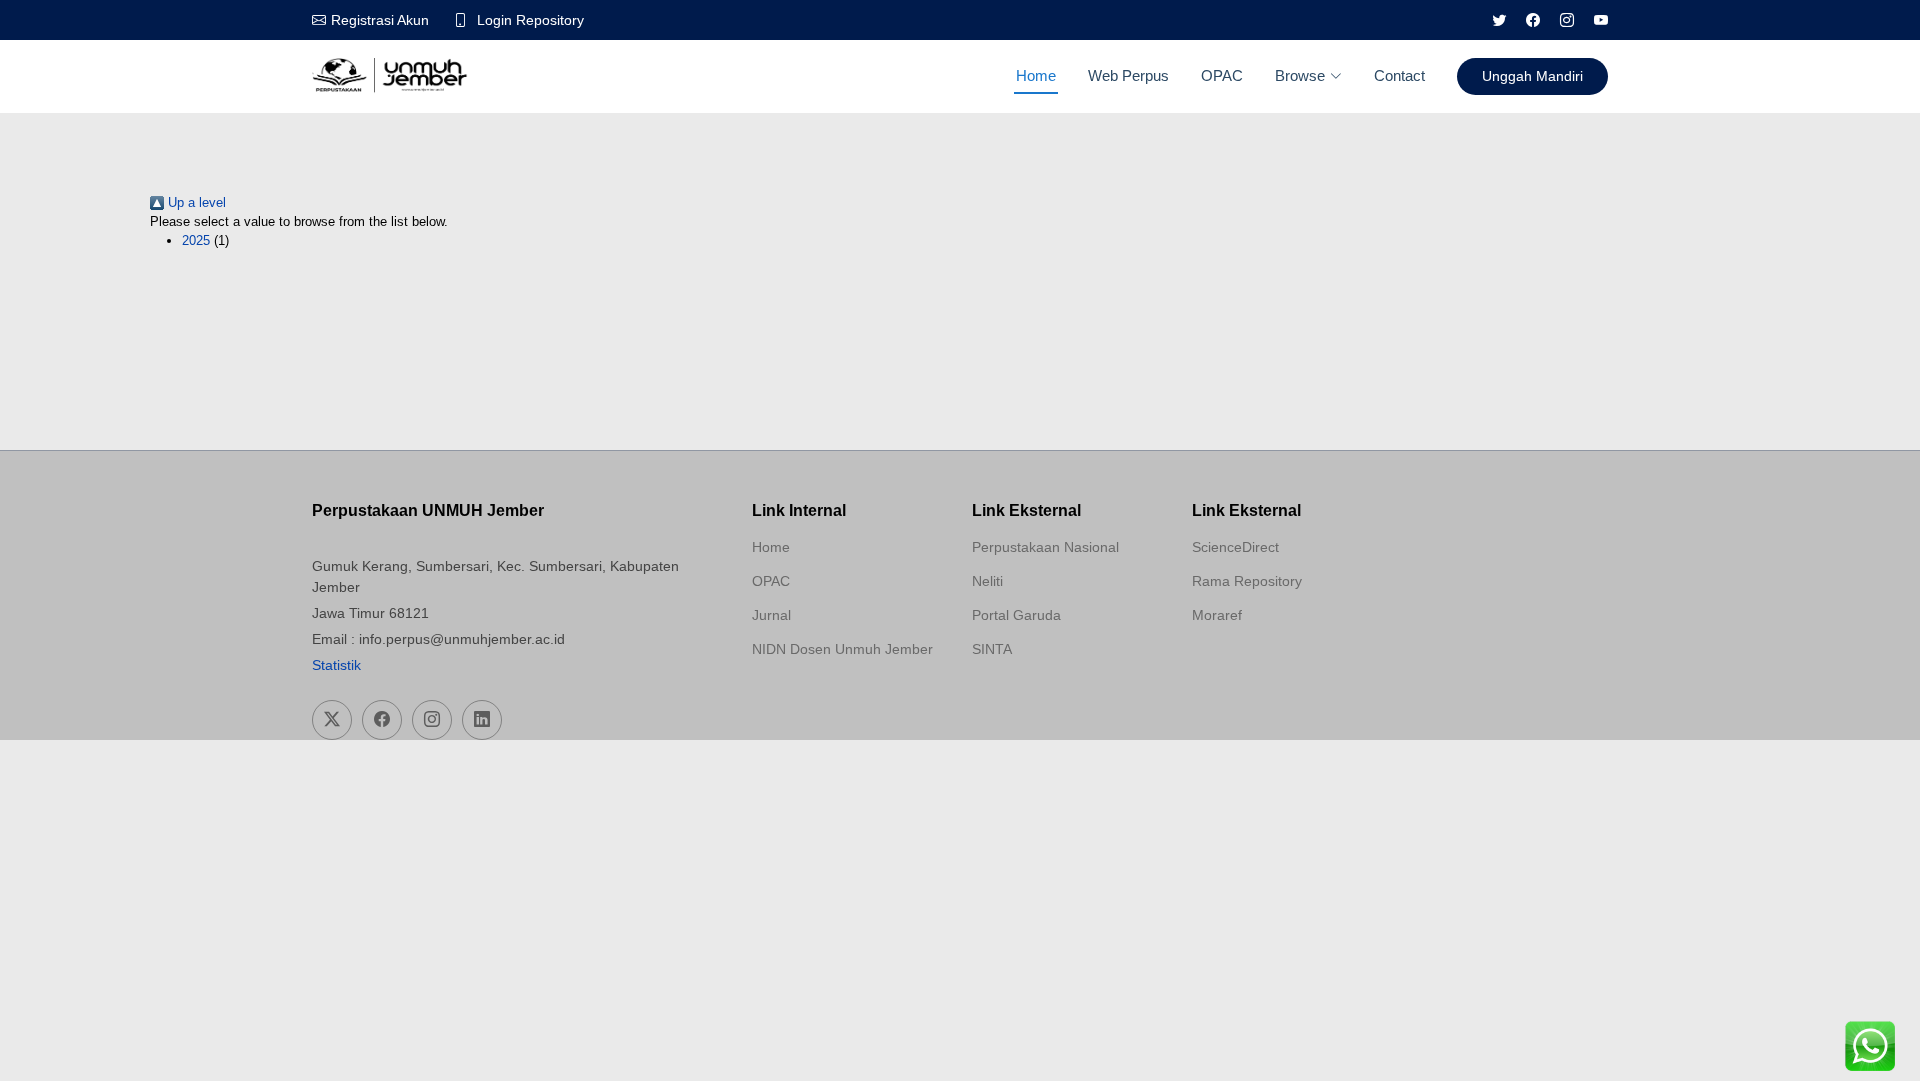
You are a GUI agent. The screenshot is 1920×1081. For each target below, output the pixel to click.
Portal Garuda (1016, 615)
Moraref (1217, 615)
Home (1036, 75)
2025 (196, 240)
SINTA (992, 649)
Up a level (195, 202)
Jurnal (771, 615)
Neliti (987, 581)
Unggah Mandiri (1532, 76)
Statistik (336, 665)
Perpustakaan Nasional (1045, 547)
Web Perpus (1128, 75)
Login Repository (530, 20)
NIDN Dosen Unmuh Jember (842, 649)
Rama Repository (1247, 581)
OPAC (1222, 75)
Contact (1399, 75)
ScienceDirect (1235, 547)
